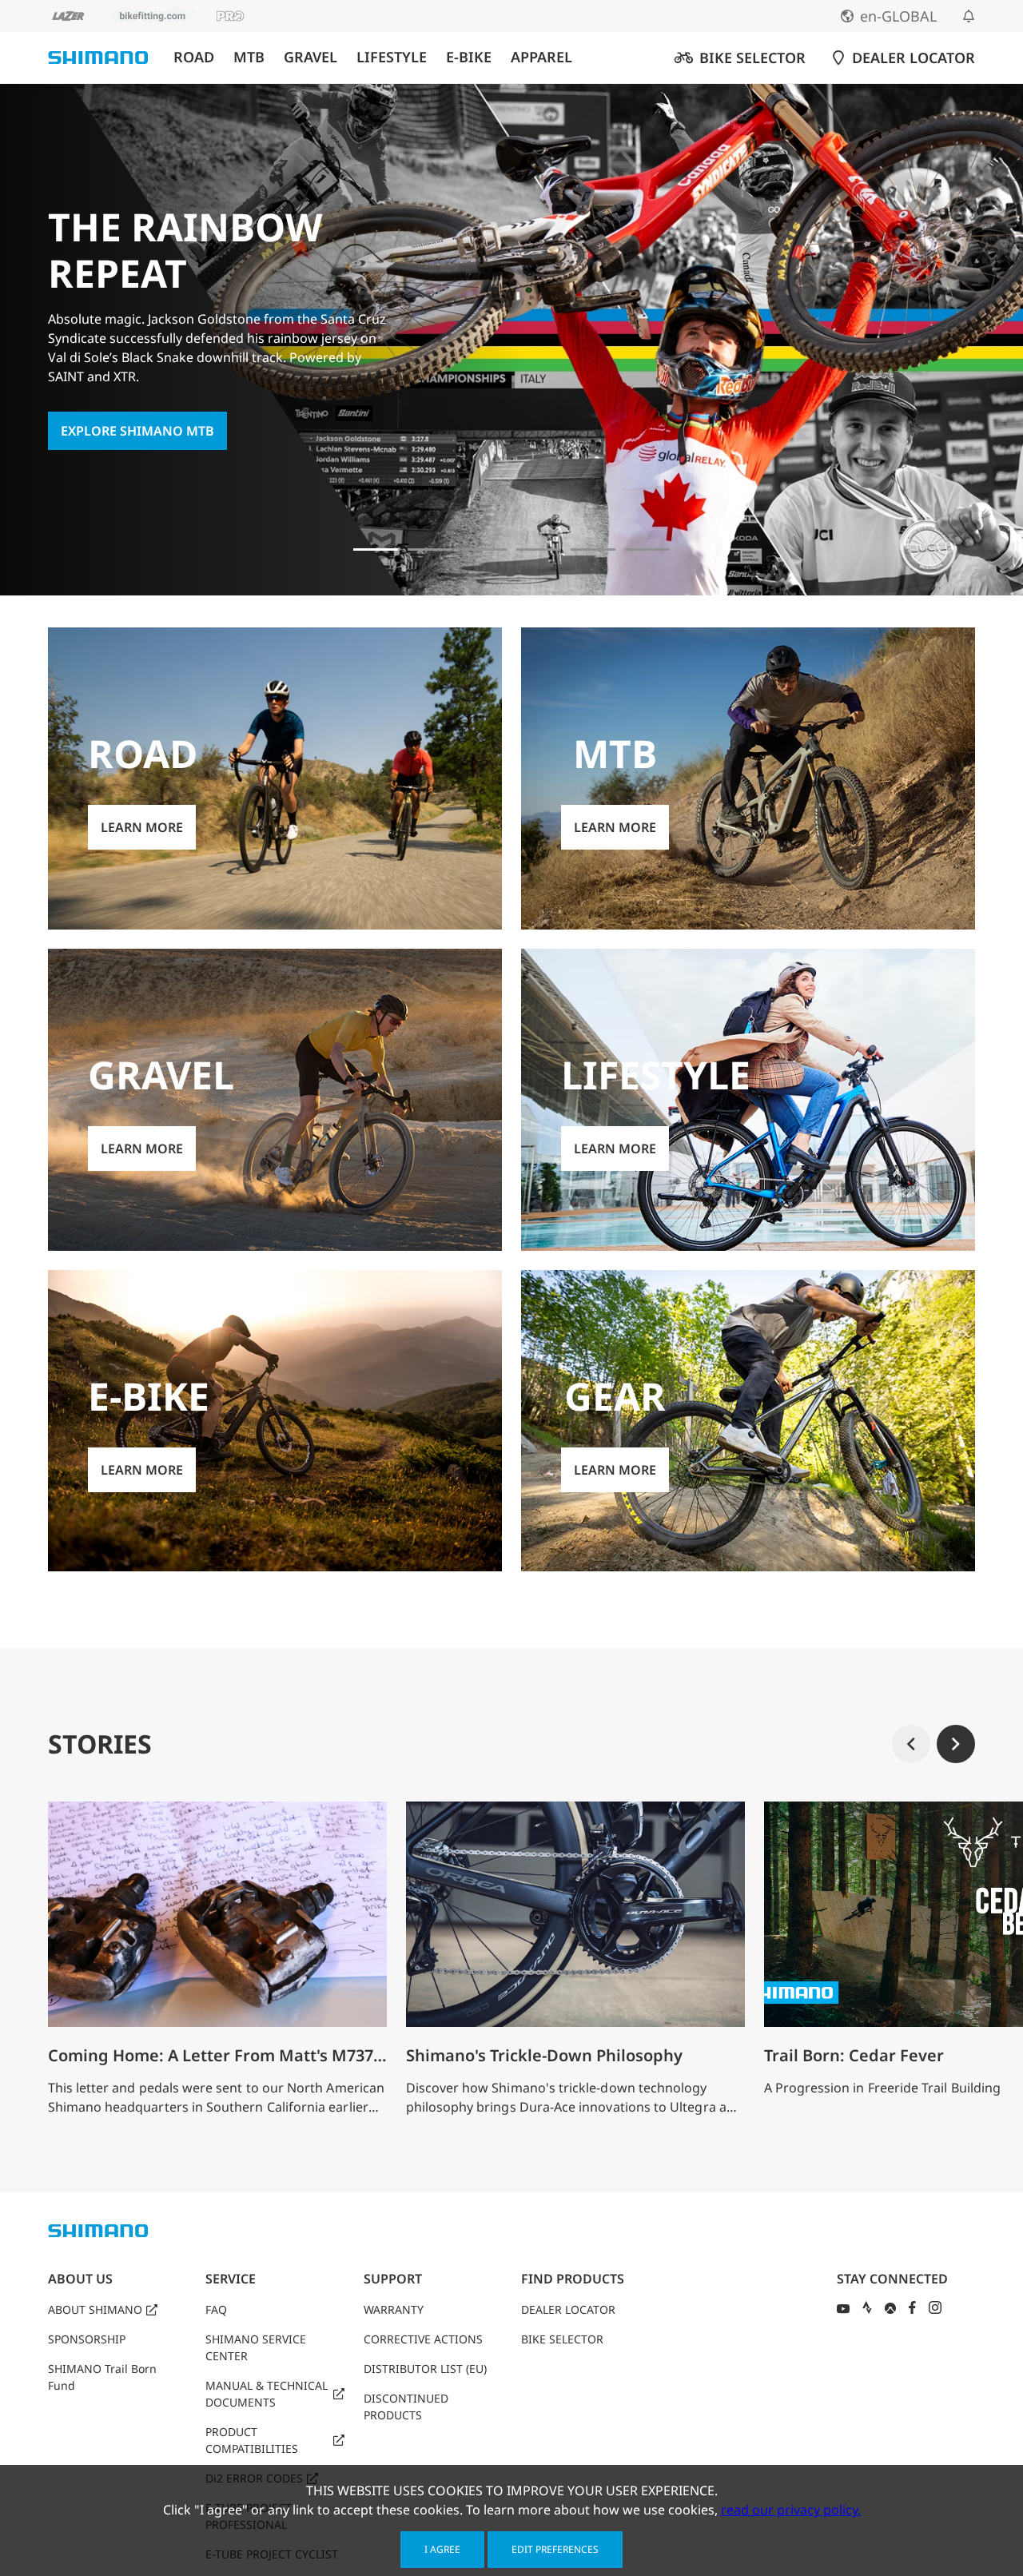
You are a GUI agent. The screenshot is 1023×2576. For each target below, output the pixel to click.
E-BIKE (469, 57)
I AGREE (442, 2549)
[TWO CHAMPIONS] (430, 549)
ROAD (194, 57)
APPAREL (541, 57)
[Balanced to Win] (484, 549)
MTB (249, 57)
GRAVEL (310, 57)
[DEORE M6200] (593, 549)
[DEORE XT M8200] (539, 549)
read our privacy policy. (791, 2510)
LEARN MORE (142, 827)
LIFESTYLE (392, 57)
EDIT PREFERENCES (555, 2549)
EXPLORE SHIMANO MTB (137, 431)
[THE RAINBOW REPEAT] (376, 549)
